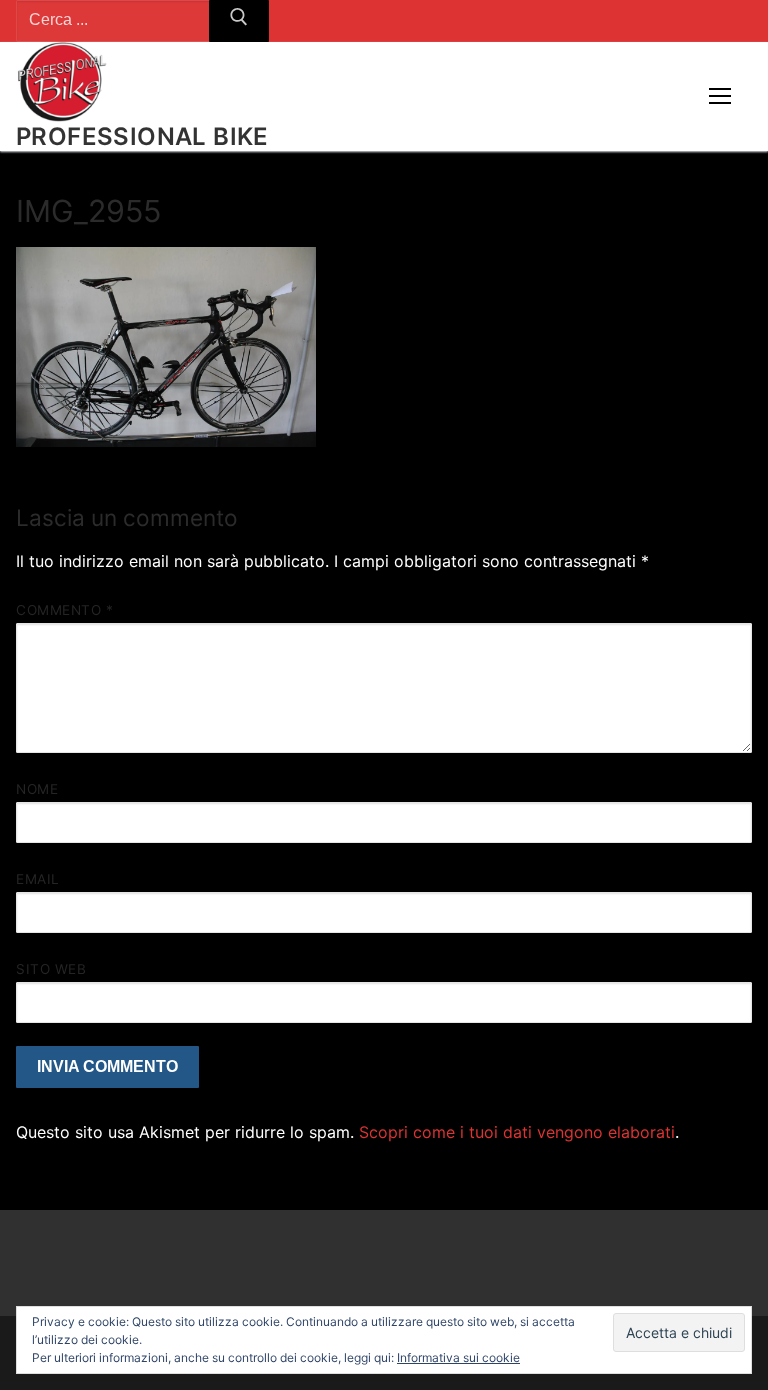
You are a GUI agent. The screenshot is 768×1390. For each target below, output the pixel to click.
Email (38, 879)
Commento (64, 610)
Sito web (51, 969)
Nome (37, 789)
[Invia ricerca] (239, 21)
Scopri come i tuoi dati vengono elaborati (517, 1132)
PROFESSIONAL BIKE (142, 136)
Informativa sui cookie (458, 1357)
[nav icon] (720, 97)
